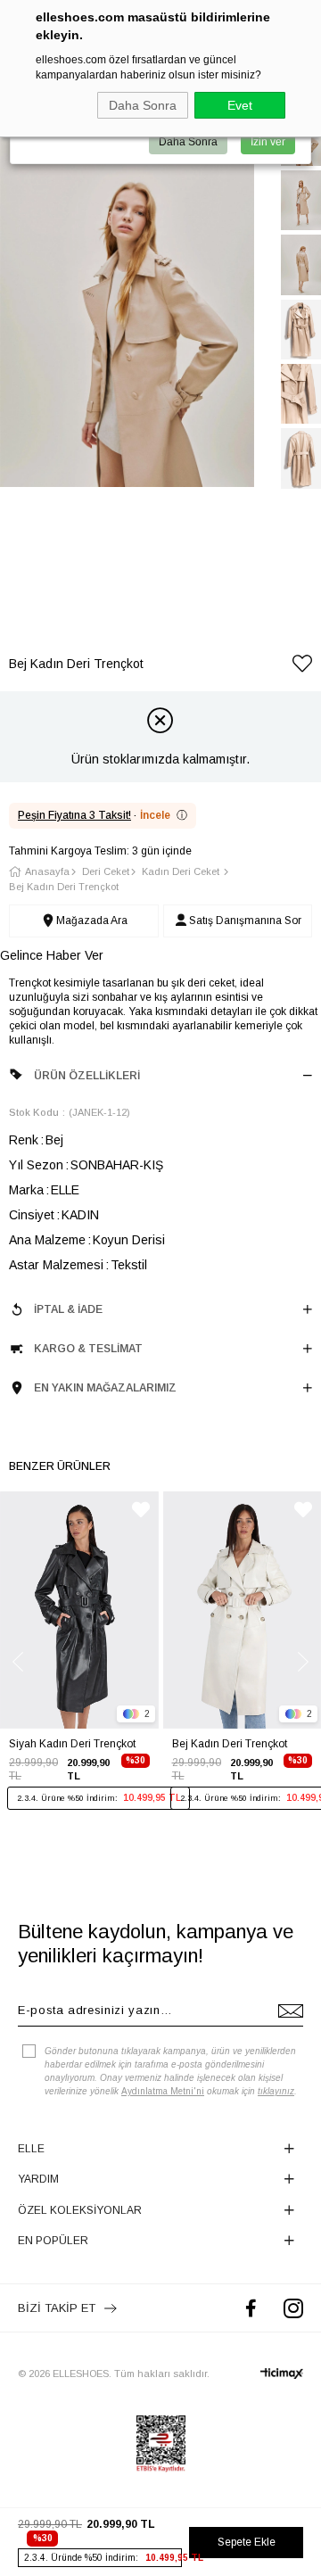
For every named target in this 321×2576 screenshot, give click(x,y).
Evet (240, 105)
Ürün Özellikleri (87, 1076)
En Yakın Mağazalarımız (105, 1388)
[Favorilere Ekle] (302, 667)
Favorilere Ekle (141, 1510)
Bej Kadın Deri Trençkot (230, 1744)
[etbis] (161, 2444)
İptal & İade (68, 1309)
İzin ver (268, 142)
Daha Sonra (143, 105)
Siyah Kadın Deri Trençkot (72, 1744)
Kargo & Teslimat (88, 1349)
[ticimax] (282, 2374)
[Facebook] (251, 2308)
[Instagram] (293, 2308)
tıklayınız (276, 2091)
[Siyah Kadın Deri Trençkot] (79, 1610)
